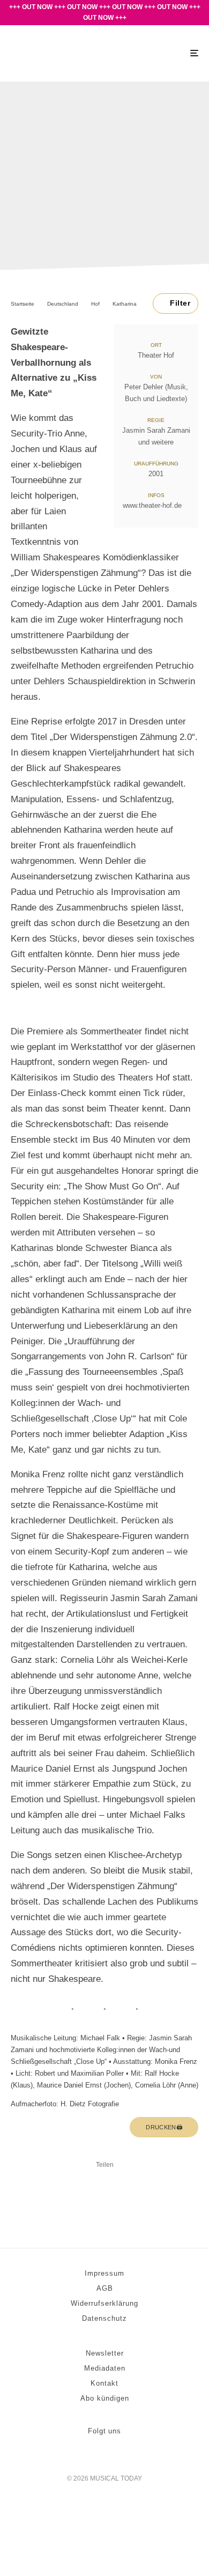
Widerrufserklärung (104, 2303)
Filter (180, 303)
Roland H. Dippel (81, 221)
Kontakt (104, 2383)
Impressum (104, 2273)
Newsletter (105, 2353)
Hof (102, 145)
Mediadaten (105, 2368)
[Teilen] (77, 2183)
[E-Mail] (104, 2183)
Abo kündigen (105, 2398)
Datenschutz (104, 2318)
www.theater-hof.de (152, 505)
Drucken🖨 (164, 2127)
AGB (105, 2288)
